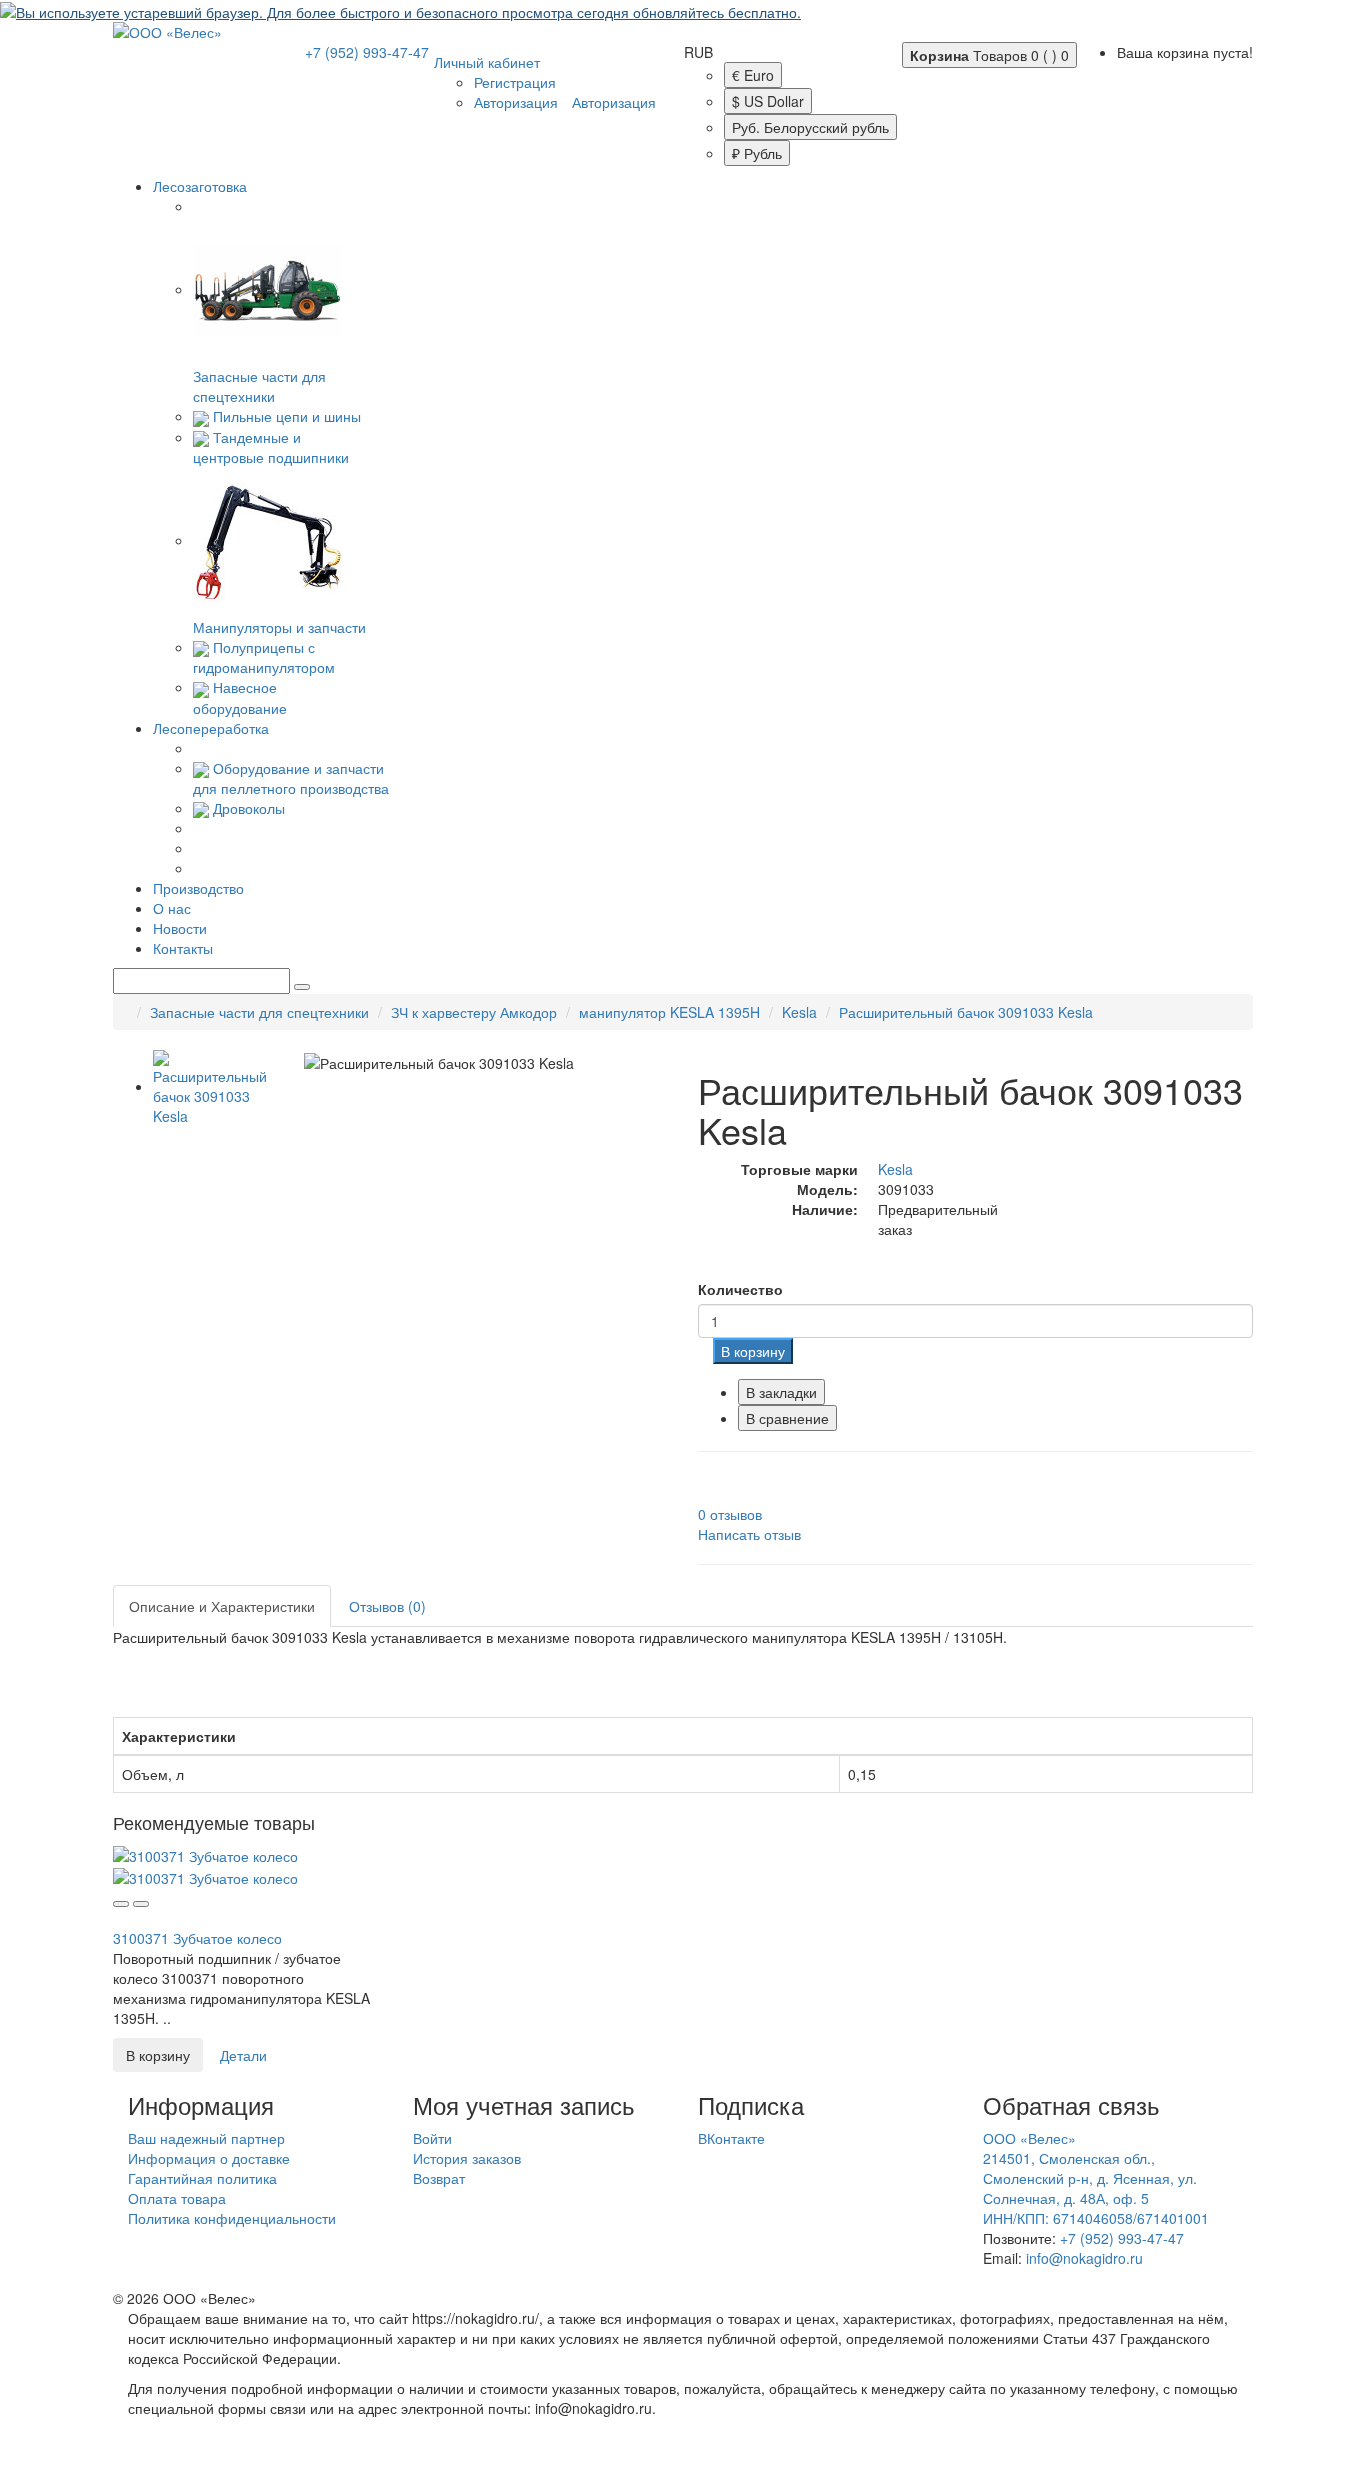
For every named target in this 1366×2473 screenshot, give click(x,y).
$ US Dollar (768, 101)
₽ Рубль (757, 153)
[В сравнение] (141, 1904)
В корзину (753, 1351)
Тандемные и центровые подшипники (271, 447)
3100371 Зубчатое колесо (197, 1938)
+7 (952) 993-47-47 (367, 52)
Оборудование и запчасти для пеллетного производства (291, 778)
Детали (243, 2055)
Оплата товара (177, 2198)
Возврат (439, 2178)
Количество (740, 1289)
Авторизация (516, 102)
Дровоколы (249, 808)
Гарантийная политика (202, 2178)
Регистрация (515, 82)
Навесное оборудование (240, 697)
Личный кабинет (487, 62)
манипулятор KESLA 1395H (669, 1012)
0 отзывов (730, 1514)
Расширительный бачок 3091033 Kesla (966, 1012)
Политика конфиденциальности (232, 2218)
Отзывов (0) (387, 1606)
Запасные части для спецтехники (259, 386)
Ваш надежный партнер (206, 2138)
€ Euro (753, 75)
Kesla (799, 1012)
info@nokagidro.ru (1084, 2258)
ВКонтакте (731, 2138)
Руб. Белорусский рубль (810, 127)
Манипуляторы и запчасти (279, 627)
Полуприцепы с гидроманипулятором (264, 657)
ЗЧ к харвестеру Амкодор (474, 1012)
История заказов (467, 2158)
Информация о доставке (209, 2158)
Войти (432, 2138)
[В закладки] (121, 1904)
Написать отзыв (749, 1534)
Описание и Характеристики (222, 1606)
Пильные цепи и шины (287, 416)
